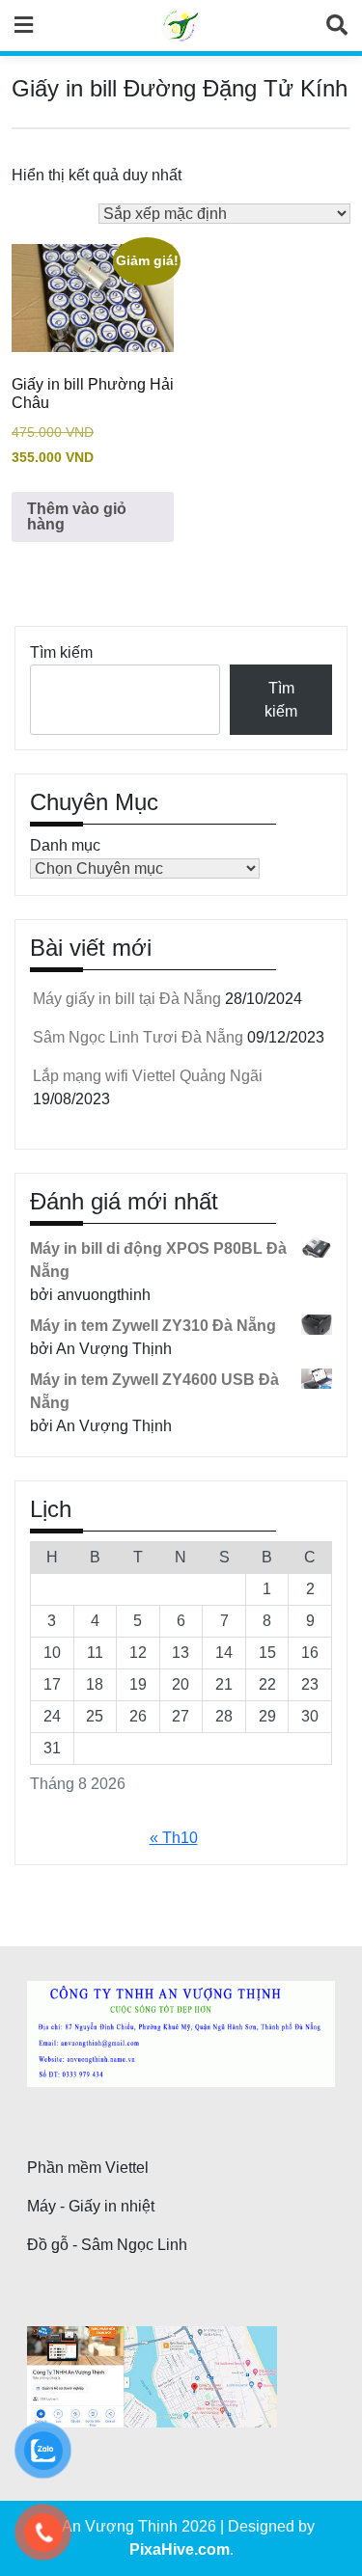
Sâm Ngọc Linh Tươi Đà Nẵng (138, 1037)
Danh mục (65, 845)
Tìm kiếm (61, 652)
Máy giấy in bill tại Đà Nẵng (127, 999)
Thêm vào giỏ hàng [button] (77, 516)
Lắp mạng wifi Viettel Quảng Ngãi (148, 1076)
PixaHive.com (180, 2549)
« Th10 (174, 1838)
